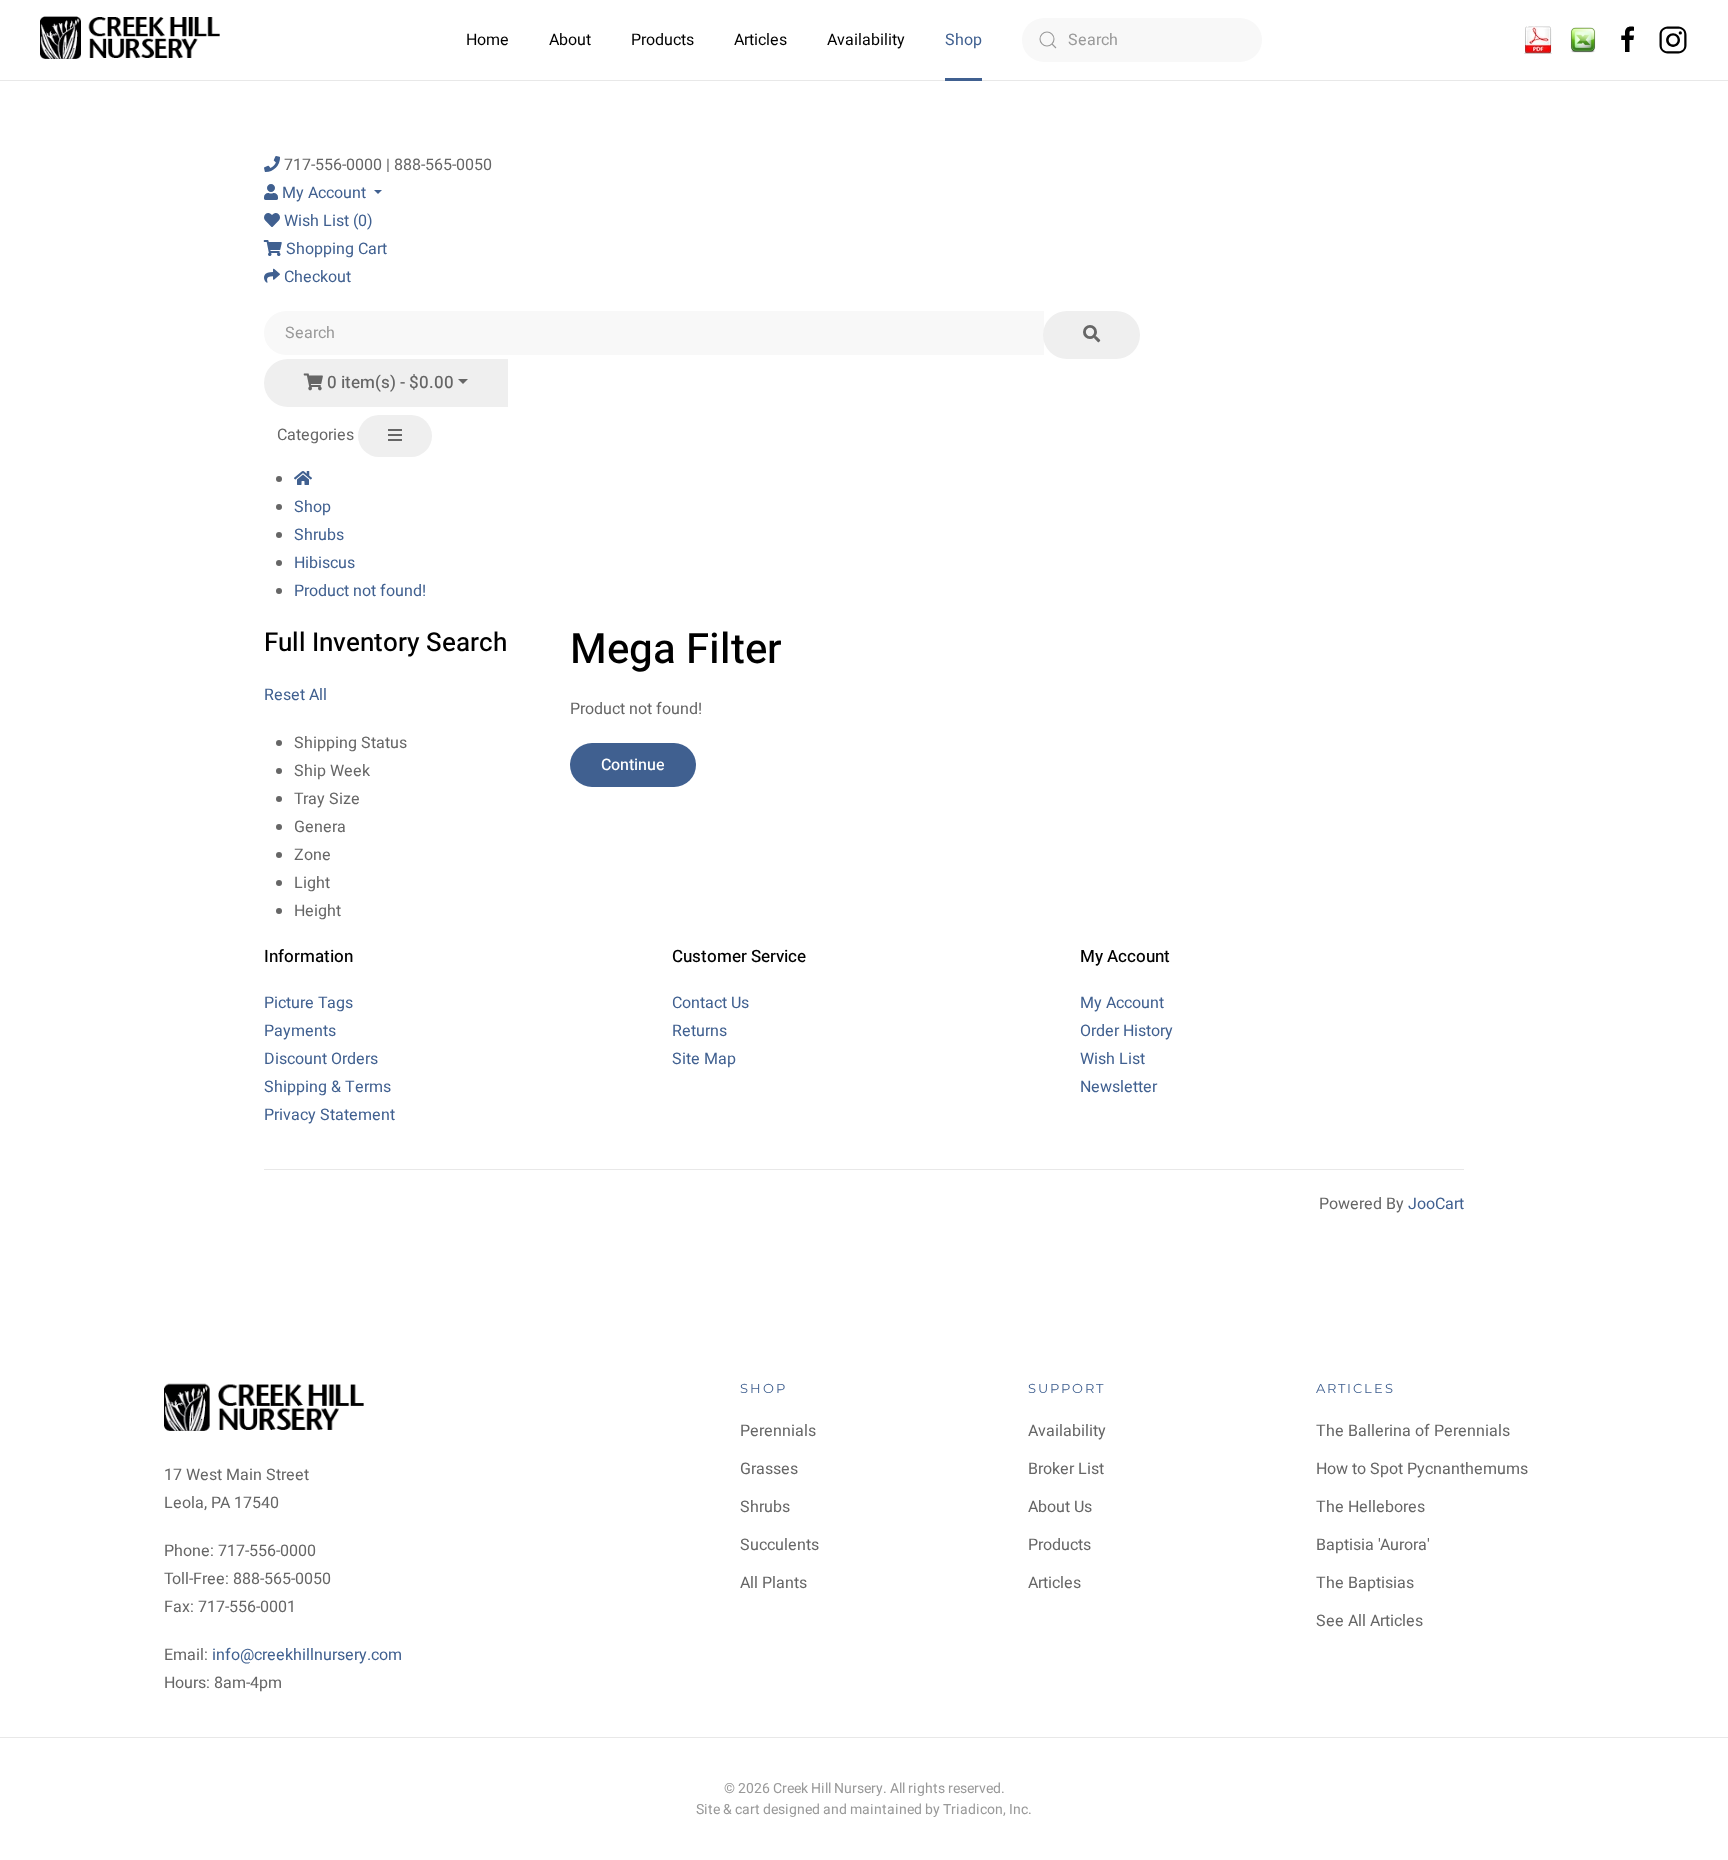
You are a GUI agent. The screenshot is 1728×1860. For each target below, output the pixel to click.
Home (487, 40)
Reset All (295, 695)
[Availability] (1538, 39)
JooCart (1436, 1204)
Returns (699, 1031)
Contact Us (710, 1003)
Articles (760, 40)
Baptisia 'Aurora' (1373, 1545)
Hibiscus (324, 563)
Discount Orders (321, 1059)
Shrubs (319, 535)
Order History (1126, 1031)
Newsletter (1118, 1087)
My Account (1122, 1003)
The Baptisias (1365, 1583)
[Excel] (1583, 39)
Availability (866, 40)
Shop (963, 40)
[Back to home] (132, 40)
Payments (300, 1031)
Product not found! (360, 591)
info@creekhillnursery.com (307, 1655)
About (570, 40)
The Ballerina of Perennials (1413, 1431)
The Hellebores (1370, 1507)
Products (662, 40)
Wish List (1112, 1059)
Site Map (704, 1059)
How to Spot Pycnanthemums (1422, 1469)
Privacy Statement (329, 1115)
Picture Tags (308, 1003)
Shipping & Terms (327, 1087)
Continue (633, 765)
